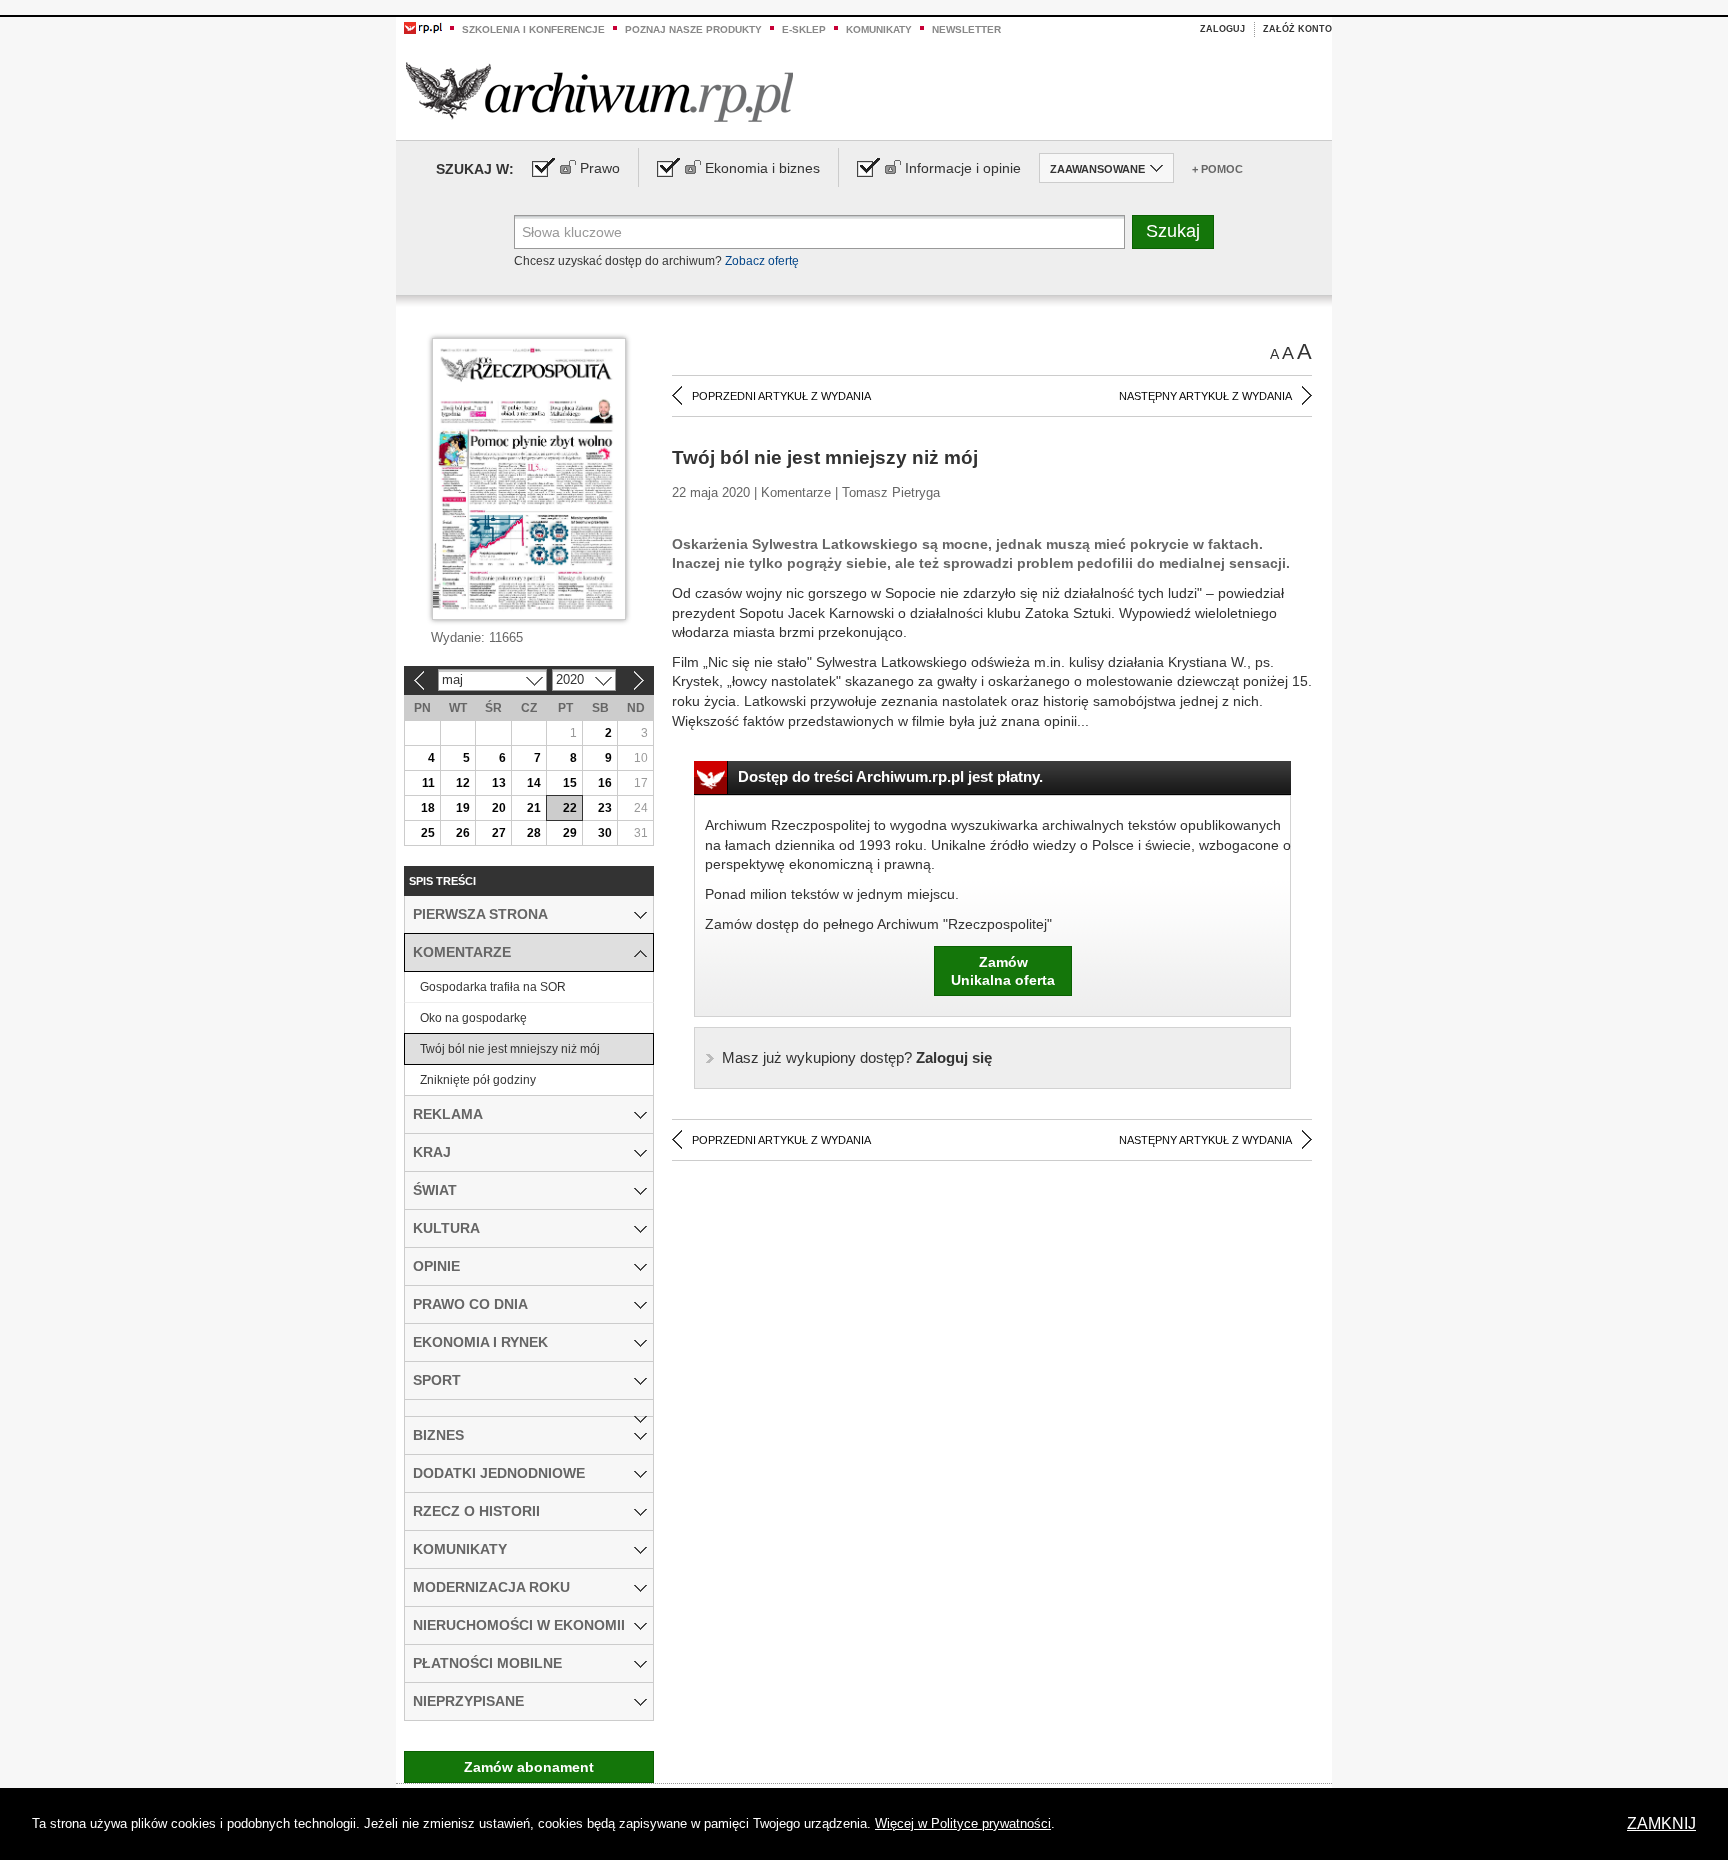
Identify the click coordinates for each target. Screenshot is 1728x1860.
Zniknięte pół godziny (478, 1080)
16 (605, 783)
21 (534, 808)
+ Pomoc (1217, 169)
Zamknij (1661, 1823)
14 (534, 783)
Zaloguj (1222, 29)
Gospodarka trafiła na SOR (493, 987)
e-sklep (804, 29)
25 (428, 833)
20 (499, 808)
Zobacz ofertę (762, 261)
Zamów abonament (529, 1767)
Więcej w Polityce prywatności (963, 1823)
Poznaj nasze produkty (693, 29)
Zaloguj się (857, 1057)
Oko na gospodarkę (473, 1018)
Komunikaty (879, 29)
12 (463, 783)
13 (499, 783)
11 (428, 783)
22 (570, 808)
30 (605, 833)
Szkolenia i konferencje (533, 29)
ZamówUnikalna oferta (1003, 971)
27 (499, 833)
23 (605, 808)
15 (570, 783)
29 (570, 833)
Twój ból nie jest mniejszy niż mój (510, 1049)
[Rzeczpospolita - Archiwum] (599, 91)
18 (428, 808)
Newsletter (966, 29)
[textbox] (819, 232)
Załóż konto (1297, 29)
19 (463, 808)
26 (463, 833)
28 (534, 833)
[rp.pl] (423, 27)
